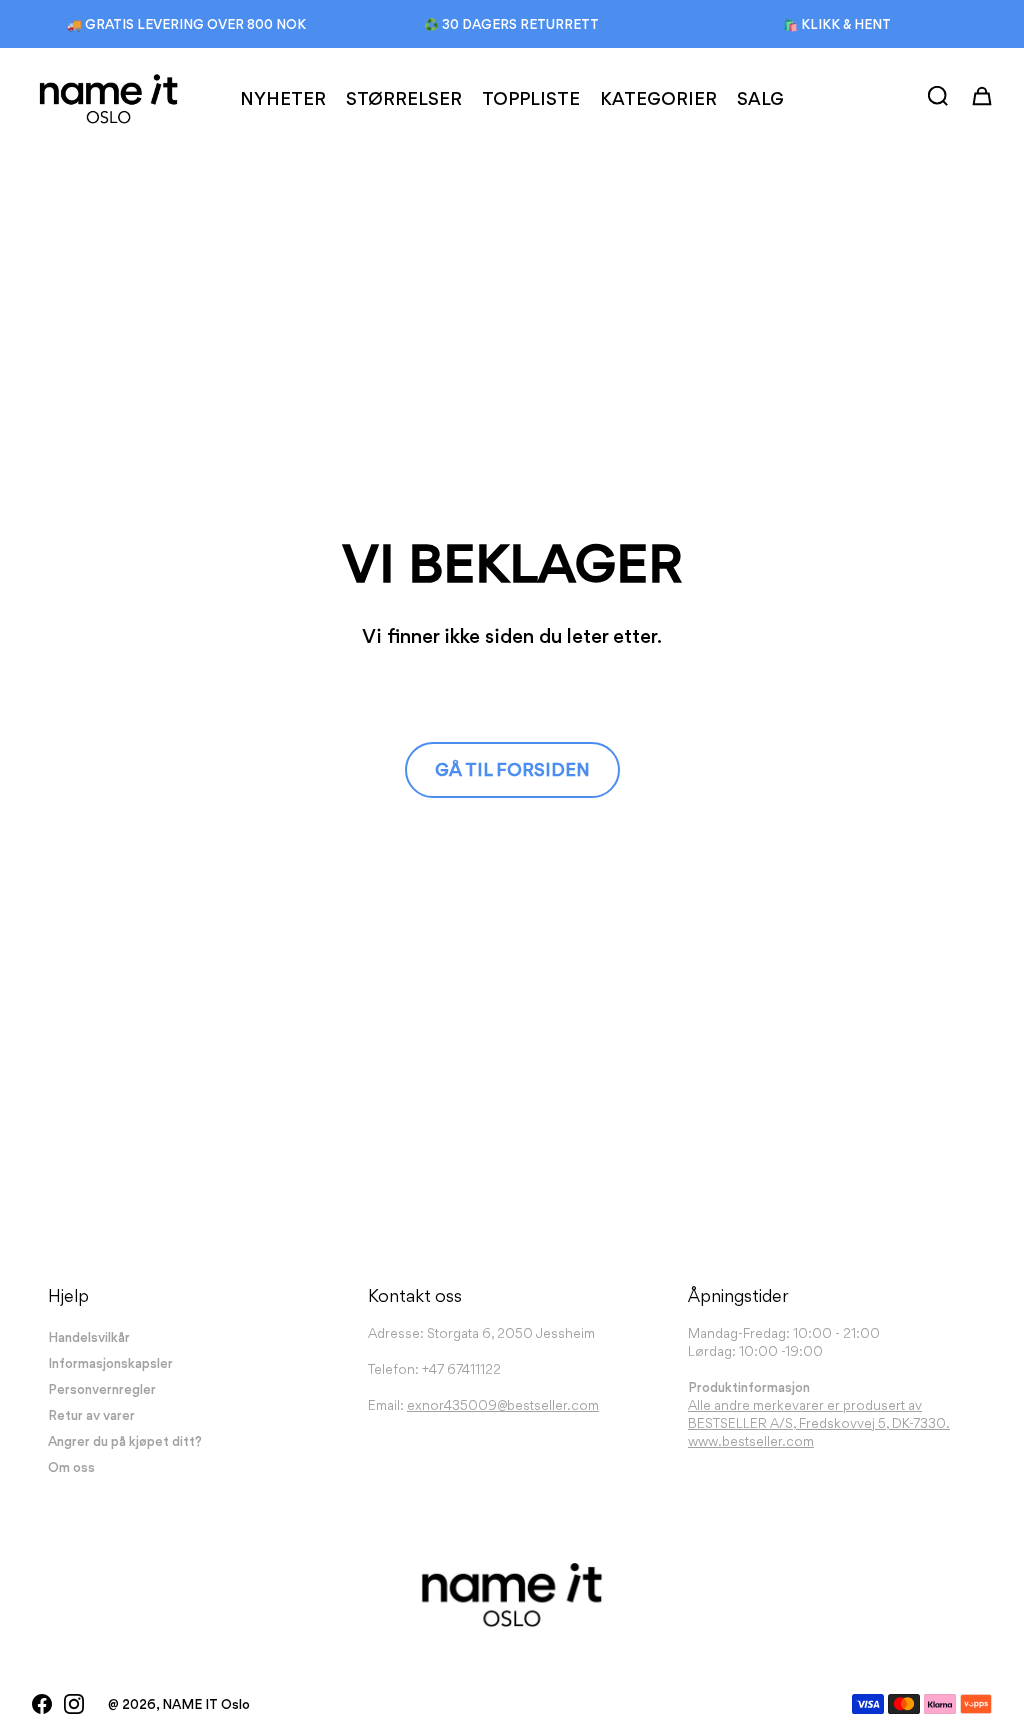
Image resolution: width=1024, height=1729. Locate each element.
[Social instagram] (74, 1704)
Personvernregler (102, 1389)
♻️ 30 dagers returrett (511, 24)
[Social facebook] (42, 1704)
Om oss (71, 1467)
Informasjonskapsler (110, 1363)
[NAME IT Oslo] (108, 99)
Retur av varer (91, 1415)
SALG (760, 98)
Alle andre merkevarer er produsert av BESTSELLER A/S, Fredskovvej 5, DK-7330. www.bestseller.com (819, 1423)
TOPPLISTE (531, 98)
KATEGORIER (658, 98)
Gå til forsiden (512, 769)
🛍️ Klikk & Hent (837, 24)
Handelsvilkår (89, 1337)
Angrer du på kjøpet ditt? (125, 1441)
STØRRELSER (404, 98)
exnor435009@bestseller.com (503, 1405)
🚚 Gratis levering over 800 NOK (186, 24)
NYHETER (283, 98)
